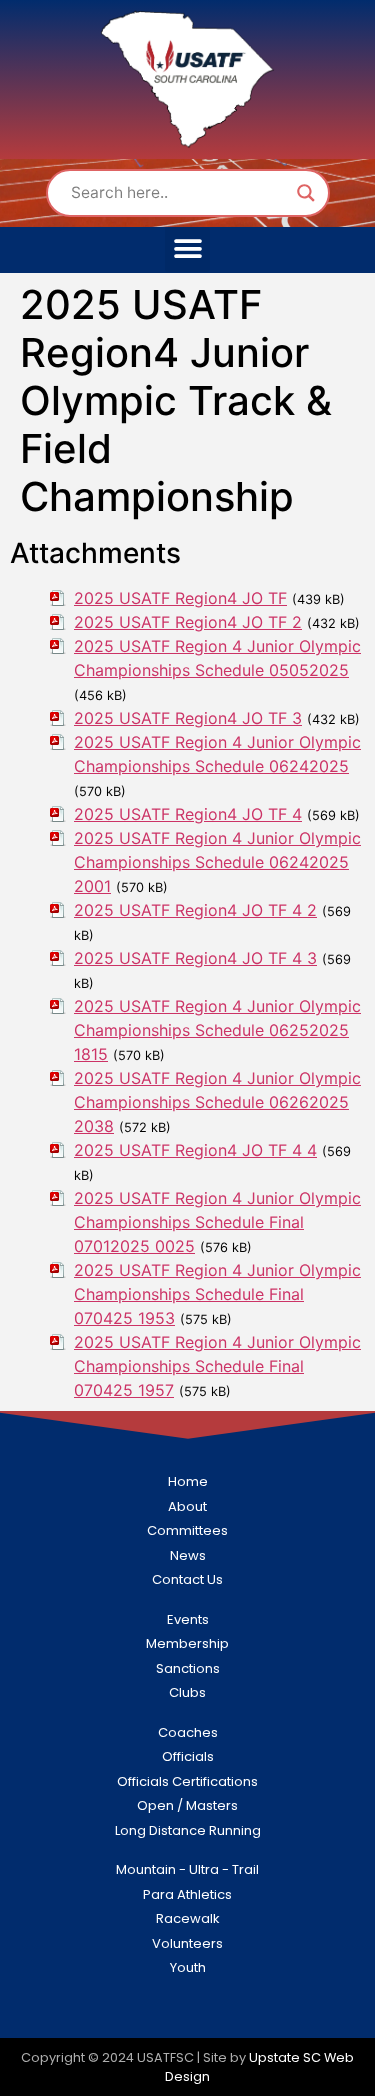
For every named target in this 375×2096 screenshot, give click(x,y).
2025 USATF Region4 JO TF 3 (188, 718)
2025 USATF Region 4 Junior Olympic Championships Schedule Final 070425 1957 (217, 1366)
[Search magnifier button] (306, 193)
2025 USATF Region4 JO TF (180, 598)
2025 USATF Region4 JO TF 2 (188, 622)
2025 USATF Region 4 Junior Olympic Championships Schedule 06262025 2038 (217, 1102)
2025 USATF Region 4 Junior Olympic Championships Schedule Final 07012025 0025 (217, 1222)
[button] (187, 249)
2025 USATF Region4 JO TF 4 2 (195, 910)
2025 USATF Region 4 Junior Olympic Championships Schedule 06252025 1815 (217, 1030)
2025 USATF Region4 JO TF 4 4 (195, 1150)
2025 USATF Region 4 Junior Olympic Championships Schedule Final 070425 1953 (217, 1294)
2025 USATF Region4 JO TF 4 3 (195, 958)
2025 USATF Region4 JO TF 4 (188, 814)
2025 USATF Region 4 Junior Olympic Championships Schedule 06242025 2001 (217, 862)
